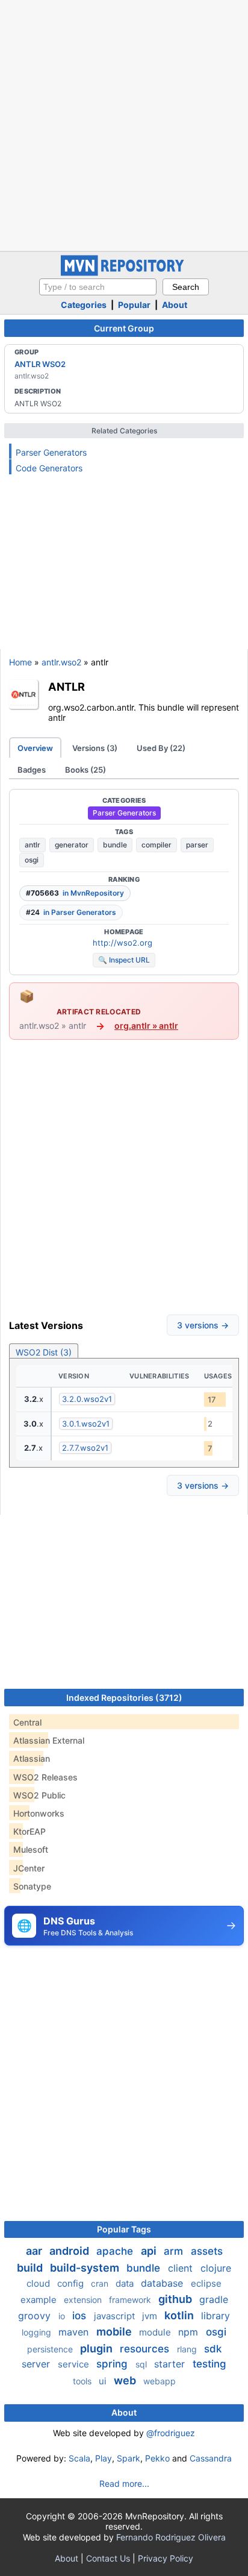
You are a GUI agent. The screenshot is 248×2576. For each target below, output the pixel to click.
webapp (160, 2381)
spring (113, 2364)
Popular (134, 305)
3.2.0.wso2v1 (87, 1399)
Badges (32, 770)
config (72, 2283)
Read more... (124, 2483)
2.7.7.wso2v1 (85, 1448)
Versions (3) (95, 748)
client (182, 2268)
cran (101, 2283)
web (126, 2380)
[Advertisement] (124, 124)
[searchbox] (98, 287)
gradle (214, 2299)
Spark (129, 2458)
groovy (36, 2316)
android (70, 2251)
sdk (213, 2349)
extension (84, 2300)
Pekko (157, 2458)
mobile (115, 2332)
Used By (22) (161, 748)
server (37, 2364)
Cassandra (211, 2458)
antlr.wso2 (61, 662)
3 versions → (203, 1325)
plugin (98, 2348)
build (31, 2268)
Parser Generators (51, 452)
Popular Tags (124, 2229)
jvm (151, 2316)
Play (104, 2458)
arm (175, 2251)
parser (197, 845)
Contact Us (108, 2558)
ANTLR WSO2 (40, 364)
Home (20, 662)
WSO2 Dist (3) (44, 1352)
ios (81, 2316)
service (75, 2364)
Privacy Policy (166, 2558)
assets (207, 2251)
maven (75, 2332)
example (40, 2300)
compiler (157, 845)
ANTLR (67, 686)
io (63, 2316)
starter (171, 2364)
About (175, 305)
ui (104, 2381)
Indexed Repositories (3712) (124, 1698)
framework (131, 2300)
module (156, 2332)
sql (142, 2364)
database (163, 2283)
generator (72, 845)
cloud (39, 2283)
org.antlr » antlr (146, 1026)
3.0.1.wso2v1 (86, 1424)
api (150, 2251)
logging (38, 2332)
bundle (115, 845)
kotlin (180, 2315)
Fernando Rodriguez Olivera (171, 2537)
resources (146, 2349)
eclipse (206, 2283)
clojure (216, 2268)
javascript (116, 2316)
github (176, 2299)
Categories (84, 305)
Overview (35, 748)
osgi (32, 860)
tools (83, 2381)
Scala (79, 2458)
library (215, 2316)
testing (209, 2364)
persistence (51, 2349)
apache (116, 2251)
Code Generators (49, 468)
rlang (188, 2349)
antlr (33, 845)
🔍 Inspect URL (124, 960)
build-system (86, 2268)
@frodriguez (171, 2433)
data (126, 2283)
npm (190, 2332)
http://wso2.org (122, 943)
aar (35, 2251)
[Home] (124, 273)
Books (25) (85, 770)
